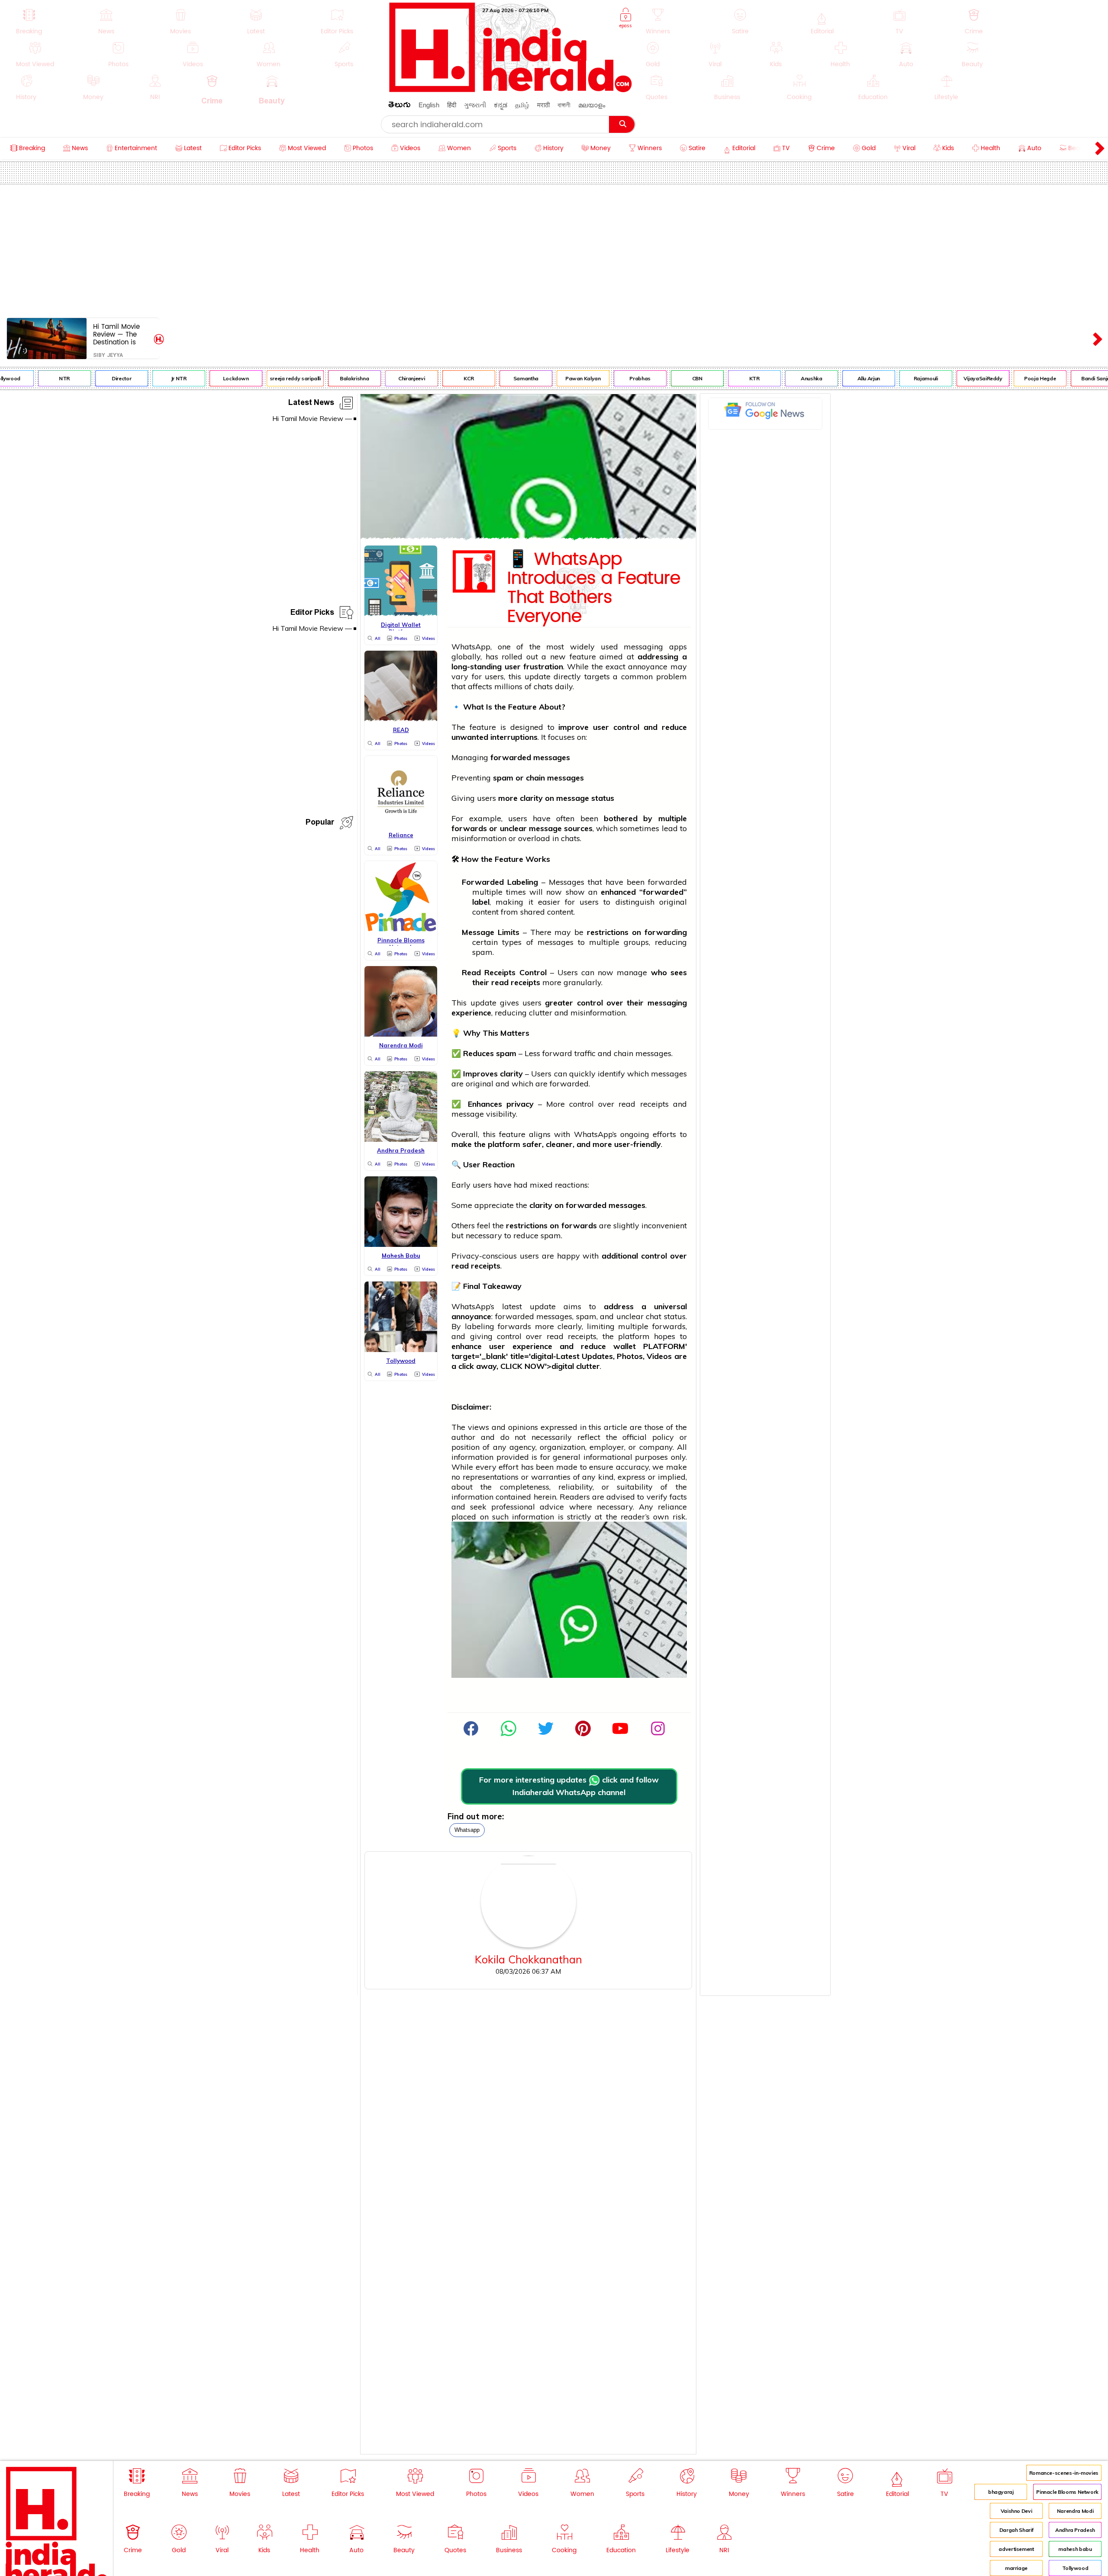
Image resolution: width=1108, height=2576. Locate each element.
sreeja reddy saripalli (257, 378)
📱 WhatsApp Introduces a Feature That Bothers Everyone (594, 588)
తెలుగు (399, 106)
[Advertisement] (554, 249)
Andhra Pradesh (1075, 2530)
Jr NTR (140, 378)
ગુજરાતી (475, 105)
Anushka (773, 378)
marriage (1016, 2568)
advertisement (1016, 2549)
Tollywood (1075, 2568)
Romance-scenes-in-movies (1064, 2473)
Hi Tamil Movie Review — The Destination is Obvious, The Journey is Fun (116, 334)
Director (83, 378)
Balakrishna (316, 378)
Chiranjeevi (373, 378)
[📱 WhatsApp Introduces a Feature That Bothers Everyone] (528, 537)
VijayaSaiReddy (944, 378)
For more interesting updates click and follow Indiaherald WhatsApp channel (569, 1786)
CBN (659, 378)
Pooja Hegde (1002, 378)
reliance (672, 1507)
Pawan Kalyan (544, 378)
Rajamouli (887, 378)
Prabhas (602, 378)
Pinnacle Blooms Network (1067, 2492)
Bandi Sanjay (1059, 378)
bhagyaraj (1001, 2492)
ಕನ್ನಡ (501, 105)
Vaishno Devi (1016, 2511)
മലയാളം (592, 105)
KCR (430, 378)
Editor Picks (312, 614)
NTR (26, 378)
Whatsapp (467, 1830)
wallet (625, 1346)
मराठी (543, 105)
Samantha (487, 378)
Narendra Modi (1075, 2511)
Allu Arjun (830, 378)
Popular (320, 824)
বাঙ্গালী (564, 105)
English (429, 105)
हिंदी (452, 105)
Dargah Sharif (1016, 2530)
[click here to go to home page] (511, 90)
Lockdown (197, 378)
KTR (716, 378)
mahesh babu (1075, 2549)
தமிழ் (522, 105)
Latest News (311, 404)
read (500, 982)
